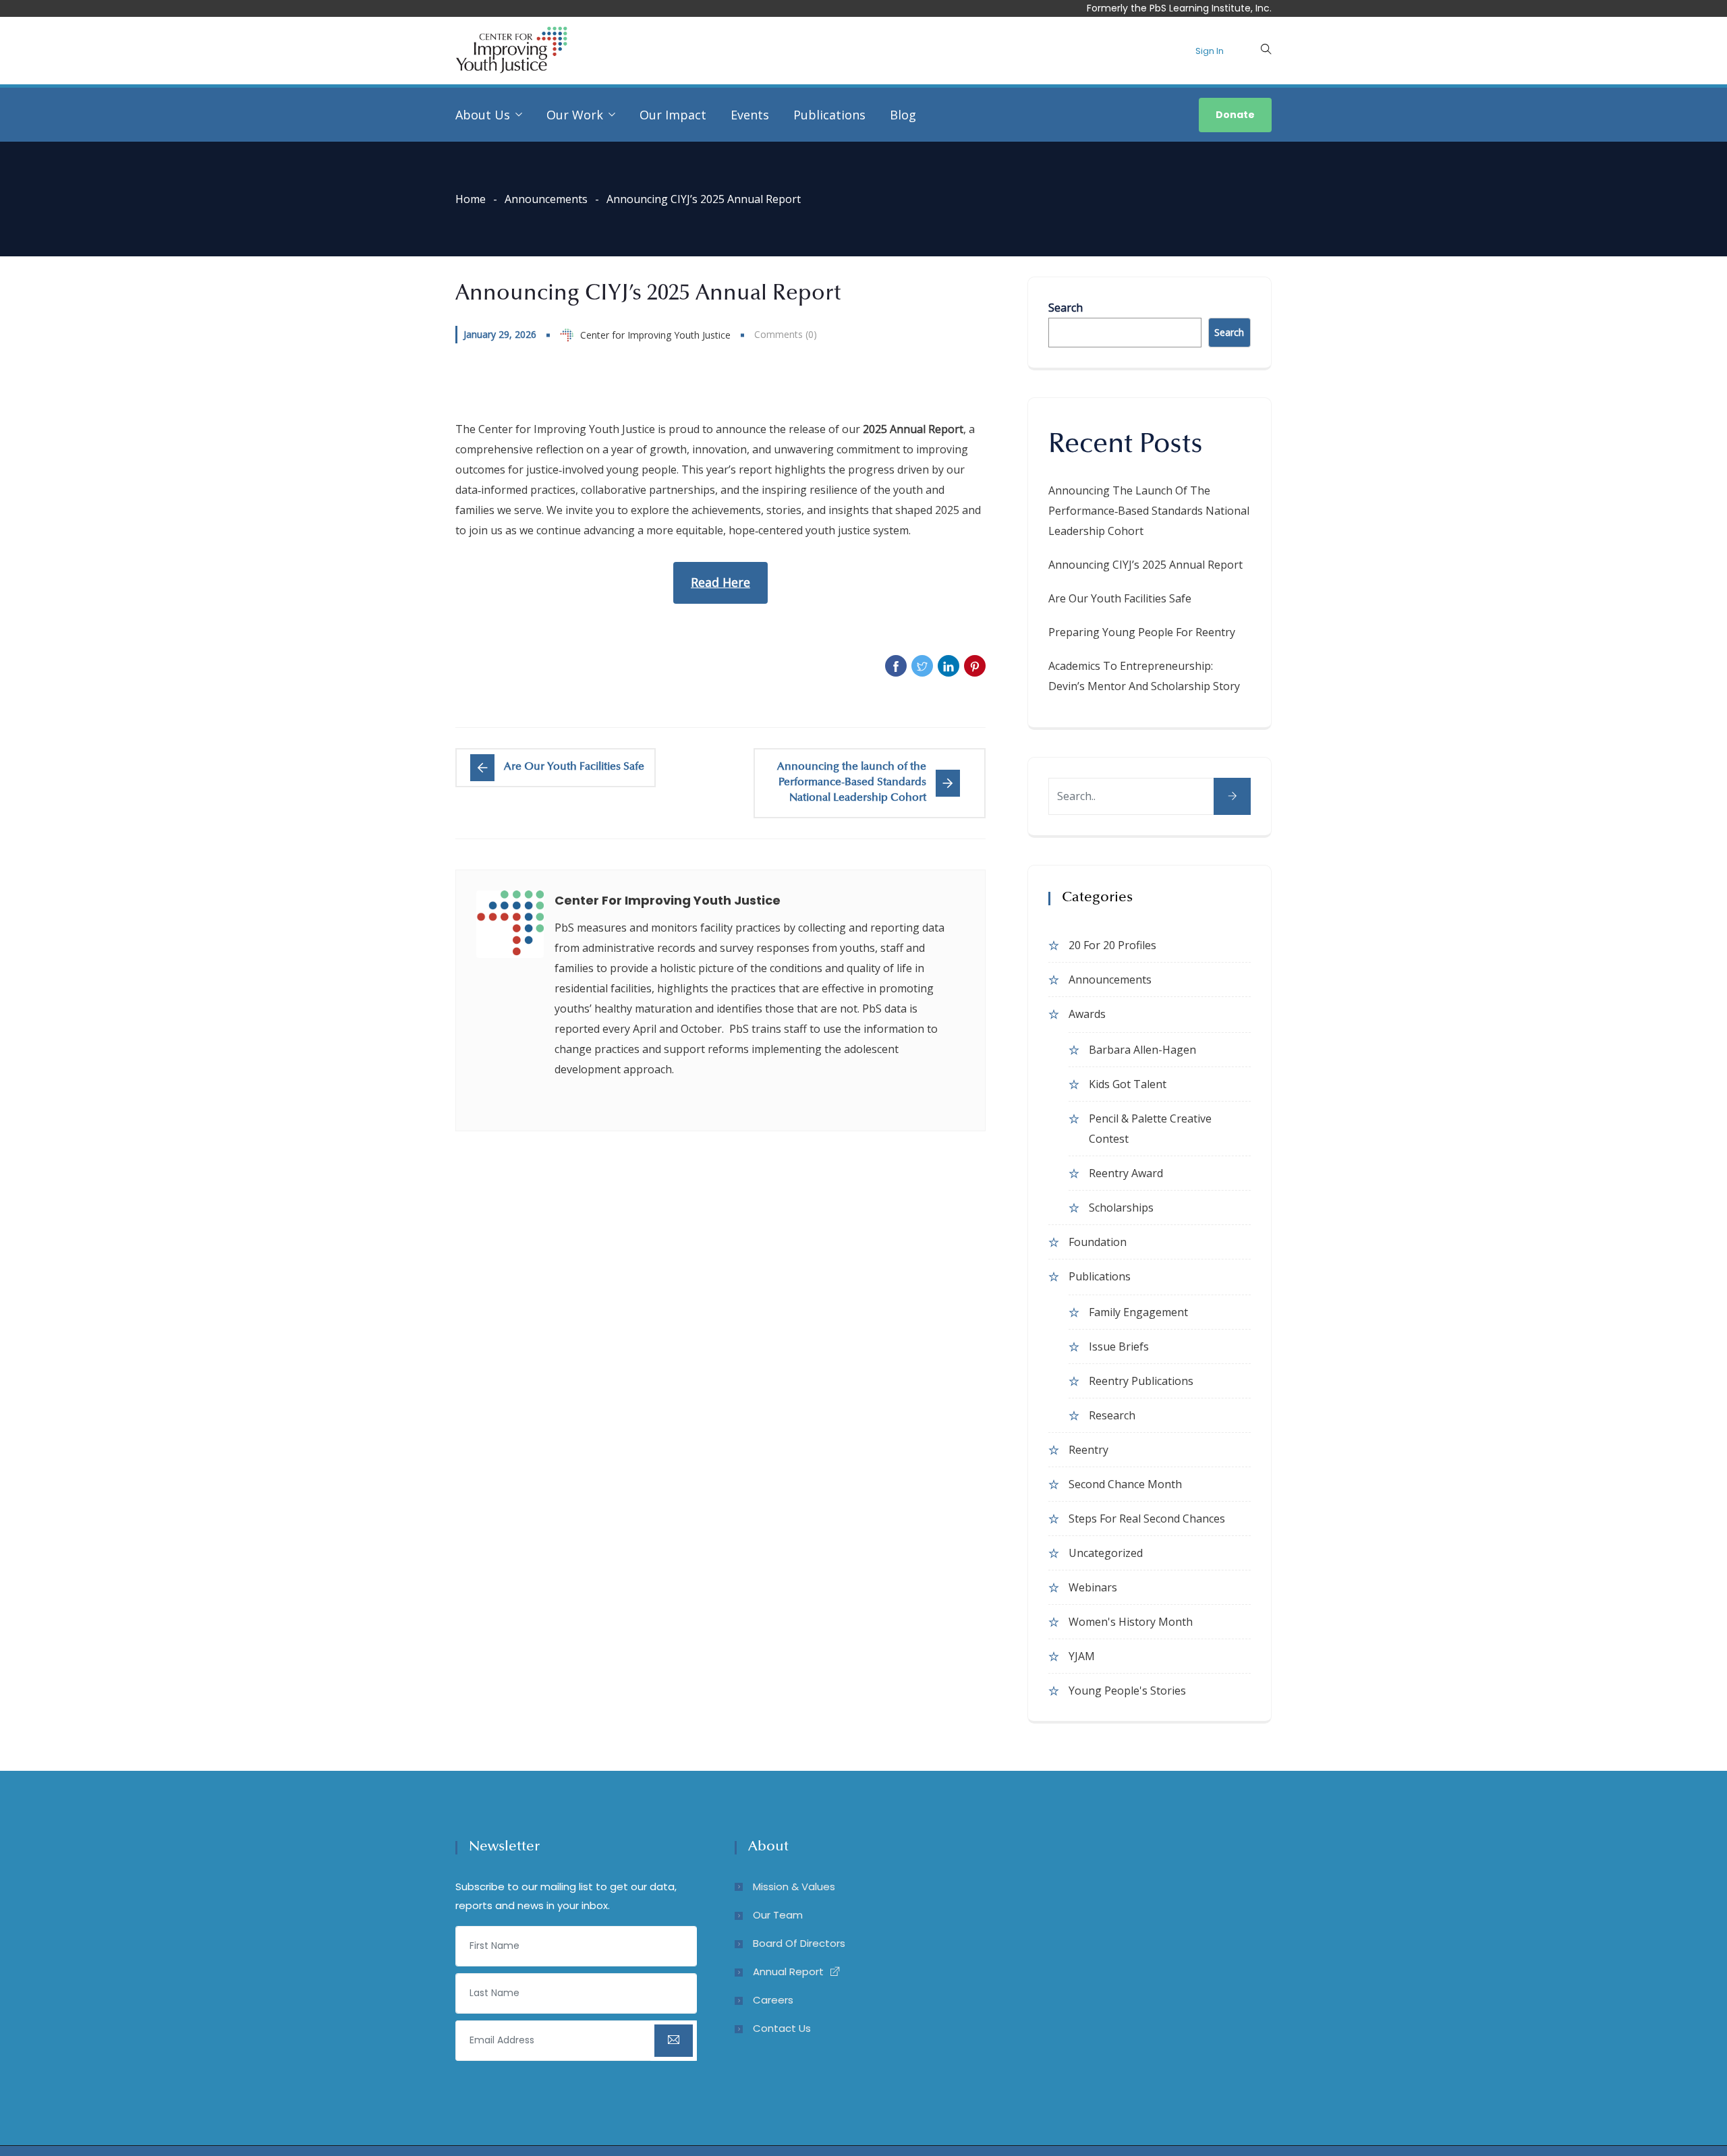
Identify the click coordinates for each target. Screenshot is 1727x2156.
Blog (903, 115)
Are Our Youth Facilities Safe (1120, 598)
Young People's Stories (1127, 1691)
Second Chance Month (1125, 1484)
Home (471, 199)
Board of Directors (799, 1943)
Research (1112, 1415)
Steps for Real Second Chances (1147, 1519)
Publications (829, 115)
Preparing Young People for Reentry (1142, 632)
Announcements (546, 199)
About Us (483, 115)
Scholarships (1121, 1208)
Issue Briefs (1119, 1346)
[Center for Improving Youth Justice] (511, 51)
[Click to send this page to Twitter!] (922, 666)
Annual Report (788, 1971)
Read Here (720, 582)
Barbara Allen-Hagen (1142, 1050)
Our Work (575, 115)
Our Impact (673, 115)
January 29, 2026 (500, 334)
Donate (1235, 115)
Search (1066, 308)
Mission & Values (794, 1886)
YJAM (1082, 1656)
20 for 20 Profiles (1112, 945)
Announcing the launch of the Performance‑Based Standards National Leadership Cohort (1149, 511)
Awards (1087, 1014)
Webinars (1093, 1587)
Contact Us (782, 2028)
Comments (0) (786, 334)
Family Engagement (1138, 1312)
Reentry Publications (1141, 1381)
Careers (773, 2000)
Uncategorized (1106, 1553)
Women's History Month (1131, 1622)
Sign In (1210, 51)
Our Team (778, 1915)
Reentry (1088, 1450)
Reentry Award (1126, 1173)
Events (750, 115)
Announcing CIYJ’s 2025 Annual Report (1145, 565)
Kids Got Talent (1128, 1084)
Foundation (1098, 1242)
